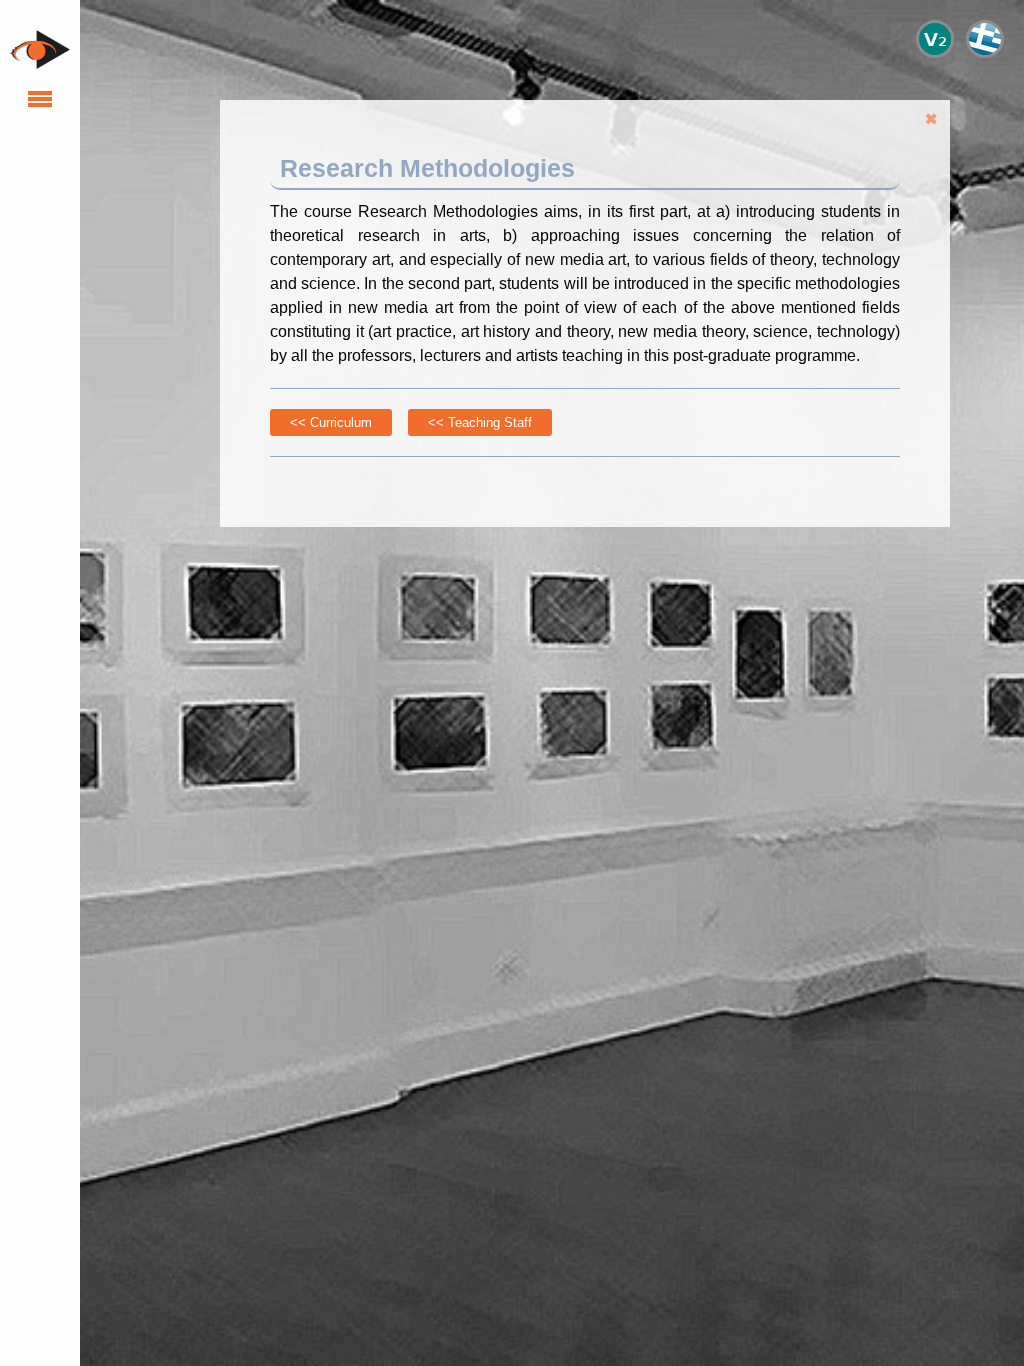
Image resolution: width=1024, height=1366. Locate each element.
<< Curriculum (331, 422)
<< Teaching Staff (480, 422)
